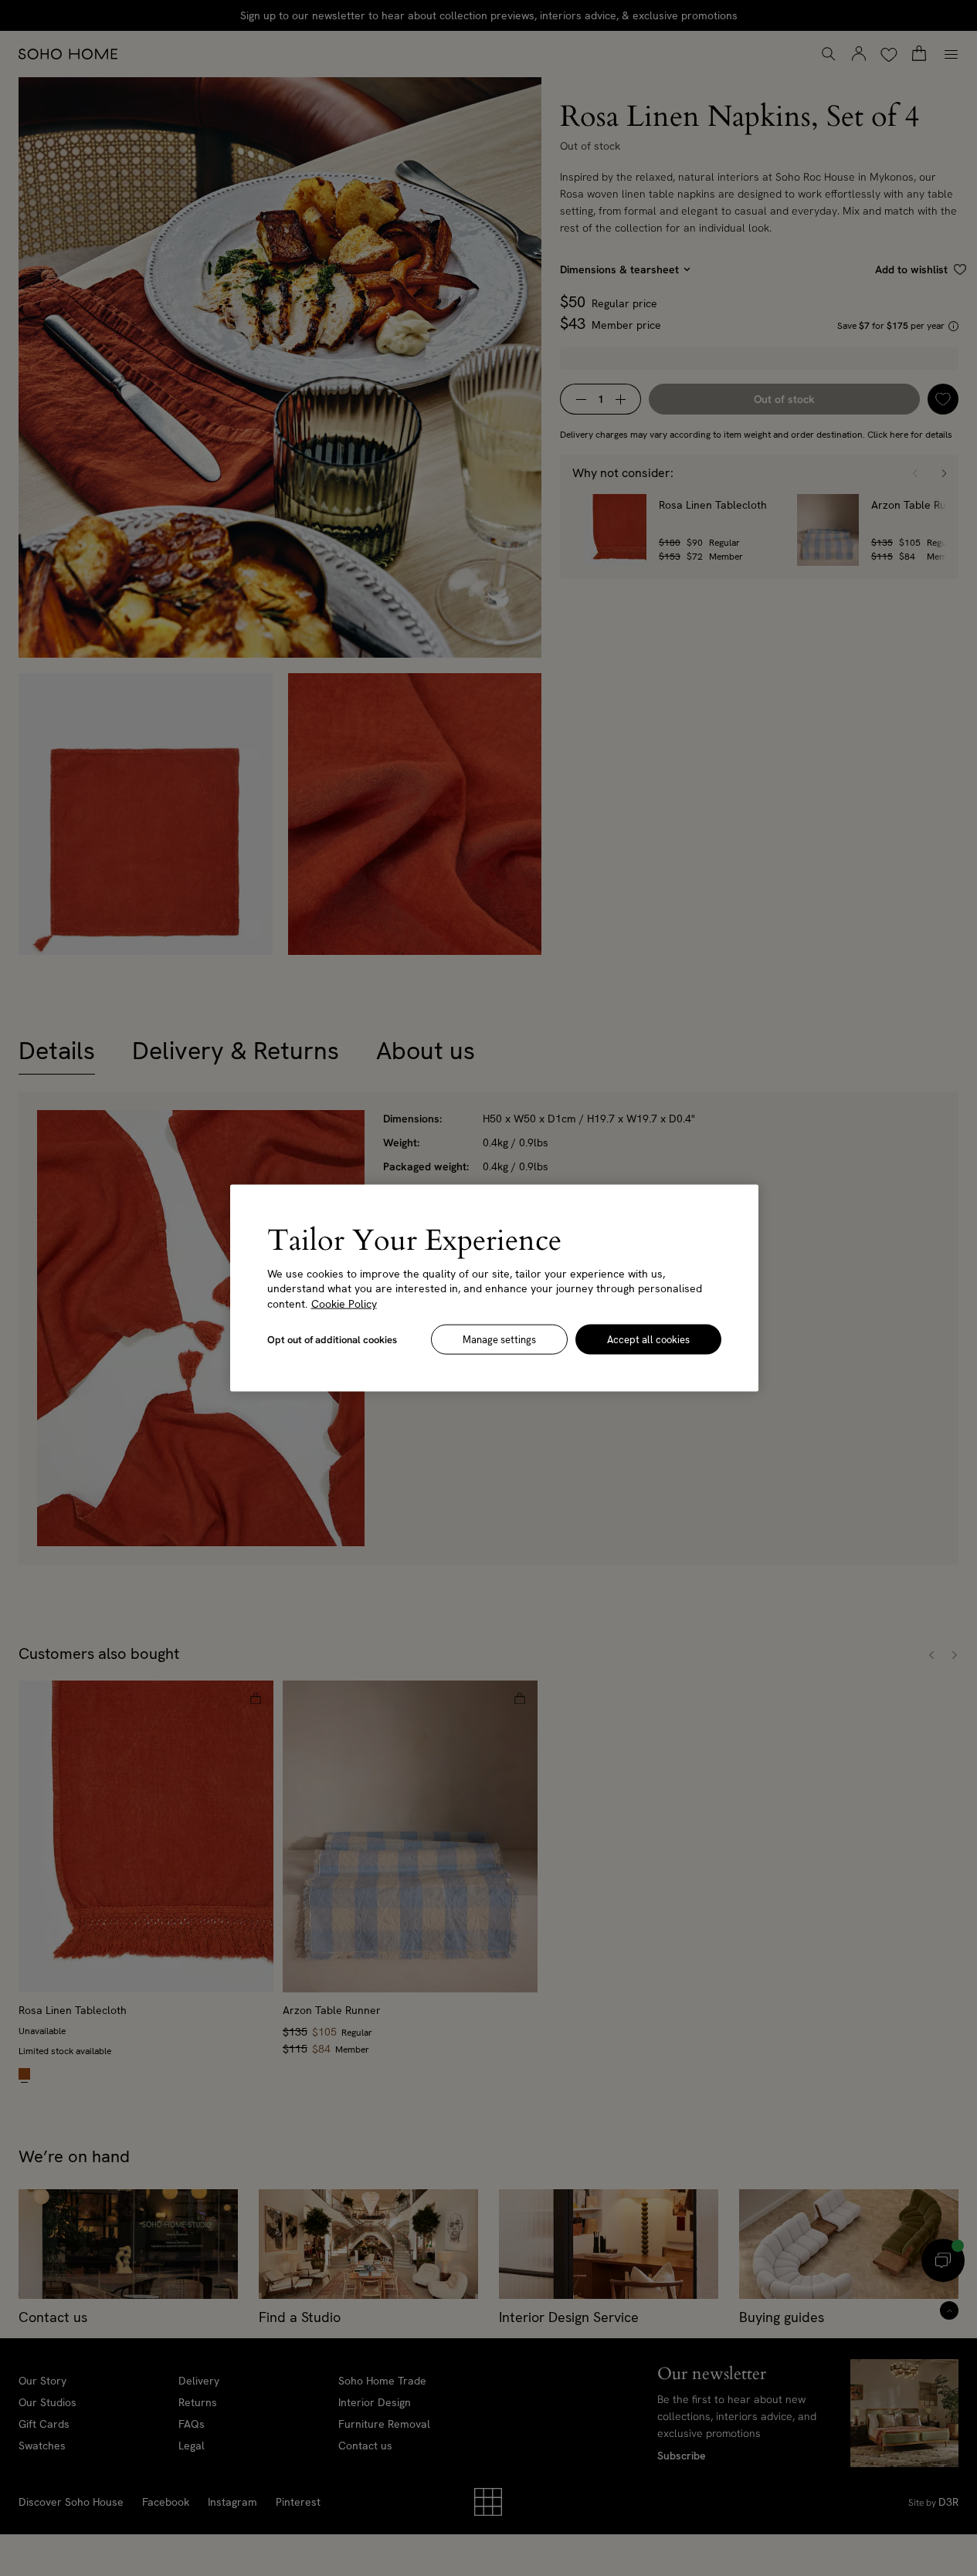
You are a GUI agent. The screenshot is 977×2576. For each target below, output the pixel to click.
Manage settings (499, 1340)
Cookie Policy (344, 1303)
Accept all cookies (648, 1340)
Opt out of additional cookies (332, 1340)
